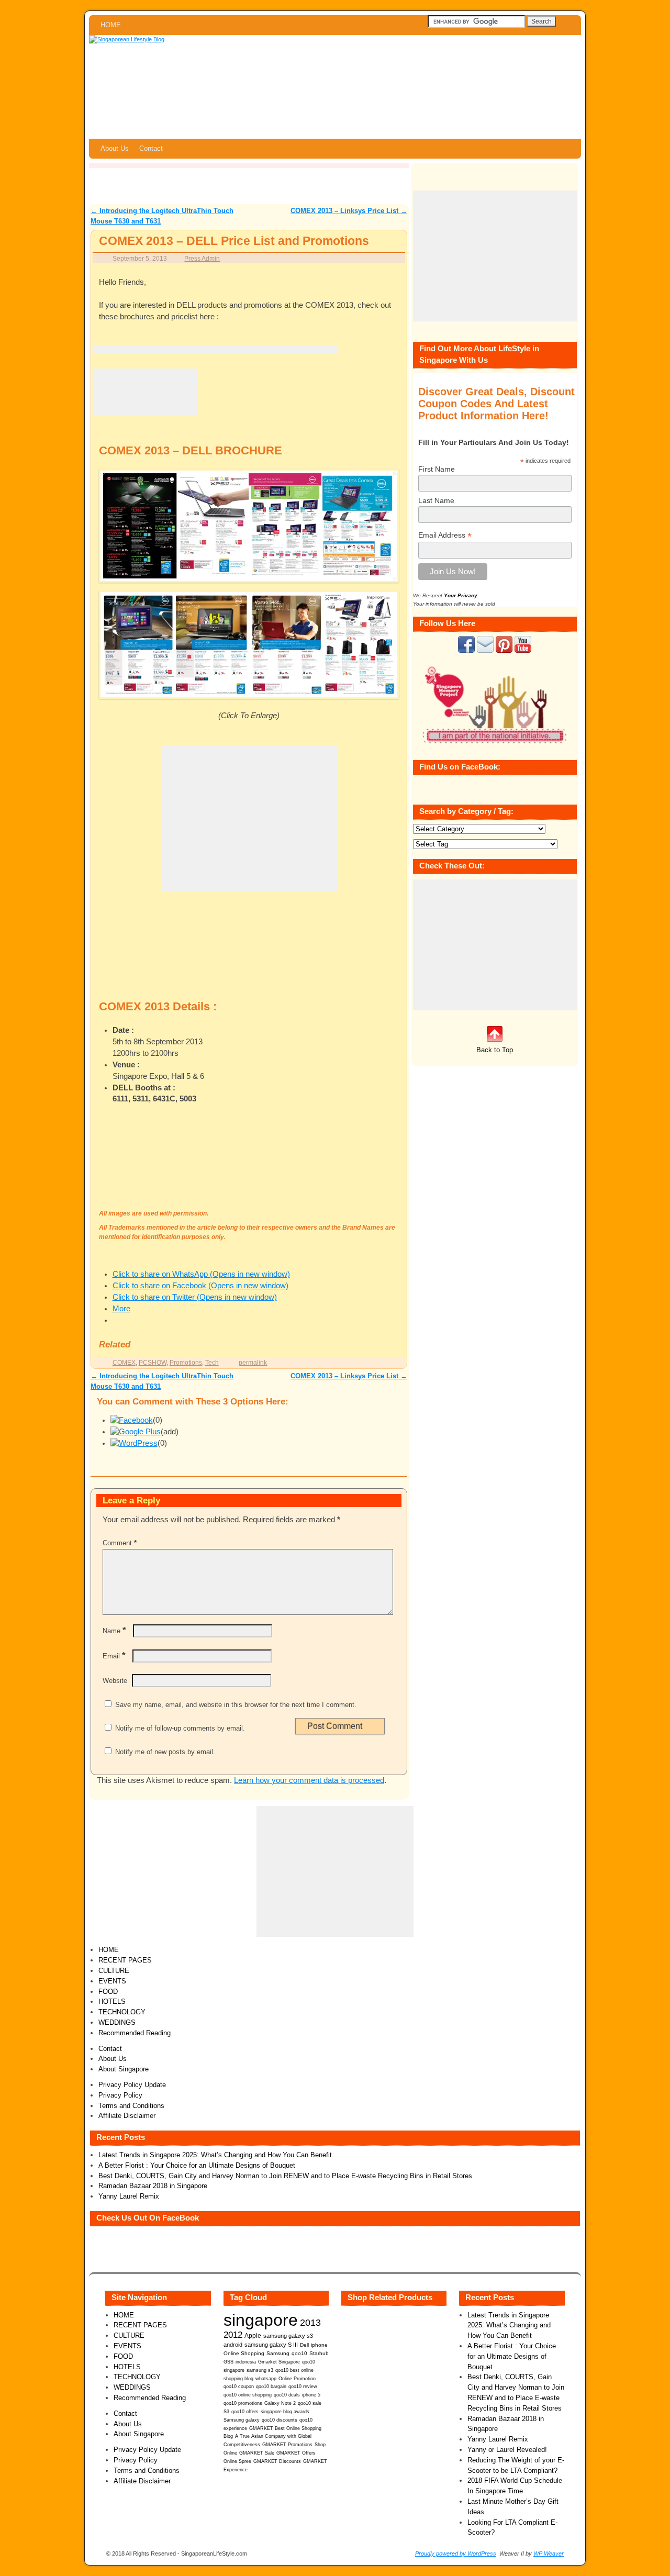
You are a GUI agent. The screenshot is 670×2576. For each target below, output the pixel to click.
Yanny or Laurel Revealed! (507, 2450)
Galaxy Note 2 (280, 2403)
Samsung (278, 2353)
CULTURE (114, 1971)
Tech (212, 1362)
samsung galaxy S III (271, 2345)
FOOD (108, 1992)
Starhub (319, 2353)
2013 (310, 2323)
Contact (151, 148)
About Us (115, 148)
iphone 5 (311, 2395)
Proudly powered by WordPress (456, 2553)
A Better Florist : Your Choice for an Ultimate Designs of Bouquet (197, 2165)
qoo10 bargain (271, 2387)
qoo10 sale (310, 2403)
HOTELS (112, 2001)
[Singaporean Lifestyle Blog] (335, 87)
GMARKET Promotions (287, 2445)
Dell (304, 2345)
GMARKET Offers (296, 2453)
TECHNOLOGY (122, 2012)
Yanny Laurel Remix (129, 2196)
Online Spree (237, 2461)
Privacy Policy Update (132, 2085)
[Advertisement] (215, 349)
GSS (228, 2362)
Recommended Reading (135, 2033)
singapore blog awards (285, 2412)
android (233, 2345)
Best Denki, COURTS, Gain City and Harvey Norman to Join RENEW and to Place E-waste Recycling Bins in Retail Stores (285, 2176)
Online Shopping (244, 2353)
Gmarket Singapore (279, 2362)
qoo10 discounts (280, 2420)
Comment (120, 1543)
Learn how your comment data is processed (309, 1780)
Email (114, 1656)
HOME (111, 25)
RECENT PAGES (125, 1960)
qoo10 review (303, 2387)
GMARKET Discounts (277, 2461)
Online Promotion (297, 2379)
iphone (319, 2345)
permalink (253, 1362)
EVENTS (112, 1981)
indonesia (246, 2362)
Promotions (186, 1362)
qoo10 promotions (243, 2403)
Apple (253, 2335)
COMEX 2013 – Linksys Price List (349, 211)
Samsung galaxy (242, 2420)
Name (114, 1631)
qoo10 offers (245, 2412)
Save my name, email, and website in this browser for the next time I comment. (236, 1705)
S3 (226, 2412)
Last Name (436, 500)
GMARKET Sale (257, 2453)
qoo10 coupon (239, 2387)
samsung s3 (260, 2370)
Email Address (445, 535)
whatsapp (266, 2379)
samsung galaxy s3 (288, 2336)
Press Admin (202, 258)
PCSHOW (153, 1362)
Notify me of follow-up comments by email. (180, 1728)
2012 (233, 2335)
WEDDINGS (117, 2022)
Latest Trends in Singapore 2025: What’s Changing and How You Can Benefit (215, 2155)
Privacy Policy (120, 2095)
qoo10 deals (287, 2395)
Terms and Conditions (131, 2106)
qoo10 (299, 2353)
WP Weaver (549, 2553)
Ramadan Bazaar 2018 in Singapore (153, 2186)
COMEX (124, 1362)
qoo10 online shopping (248, 2395)
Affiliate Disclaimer (127, 2116)
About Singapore (124, 2069)
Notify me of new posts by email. (165, 1752)
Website (115, 1681)
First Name (437, 469)
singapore (261, 2320)
